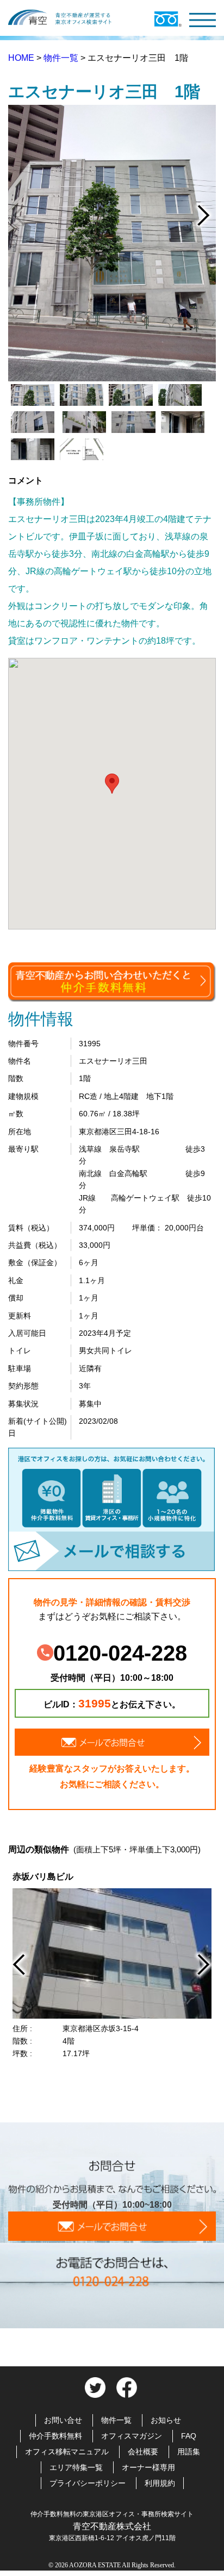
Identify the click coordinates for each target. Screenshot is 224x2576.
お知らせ (166, 2420)
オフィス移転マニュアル (67, 2452)
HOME (22, 58)
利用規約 (160, 2483)
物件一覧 (62, 58)
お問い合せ (63, 2420)
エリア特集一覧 (76, 2467)
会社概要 (143, 2452)
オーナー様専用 (148, 2467)
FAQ (189, 2436)
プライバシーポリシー (88, 2483)
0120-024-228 (120, 1653)
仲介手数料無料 (55, 2436)
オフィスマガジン (132, 2436)
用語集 (189, 2452)
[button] (112, 784)
